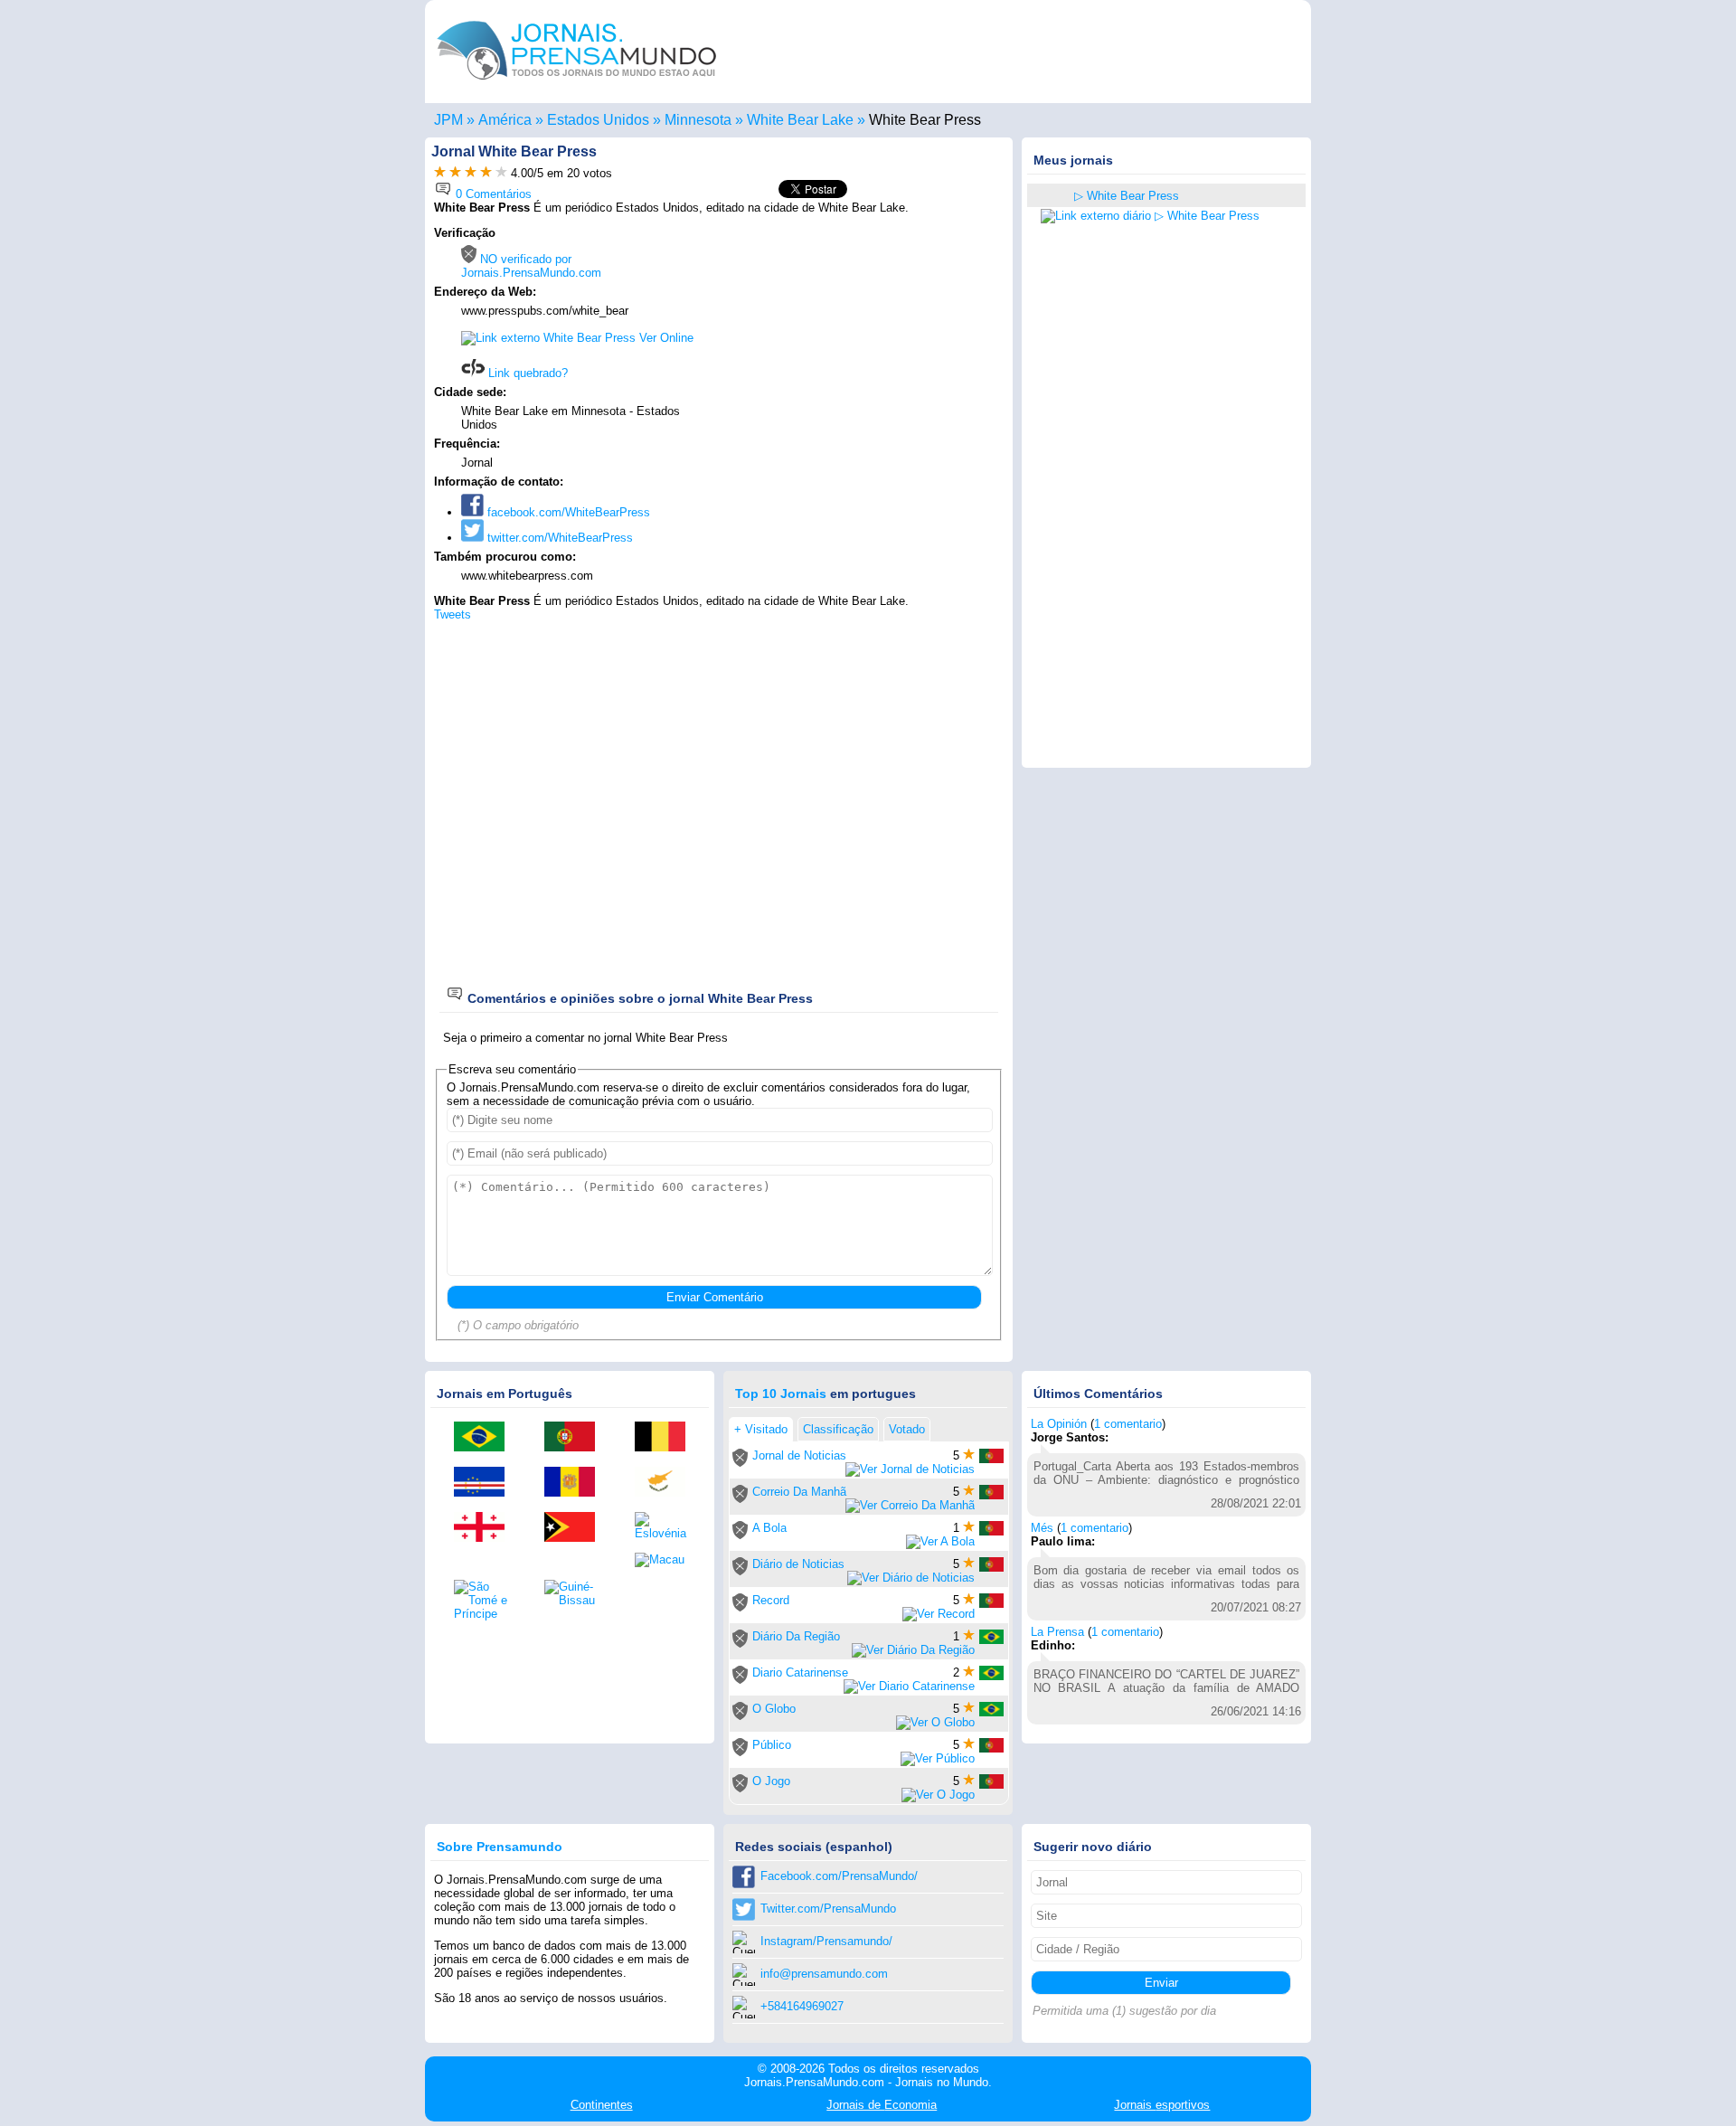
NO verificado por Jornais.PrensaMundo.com (531, 266)
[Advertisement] (852, 341)
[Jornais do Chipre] (666, 1483)
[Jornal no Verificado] (740, 1463)
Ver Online (665, 338)
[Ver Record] (939, 1614)
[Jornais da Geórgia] (486, 1528)
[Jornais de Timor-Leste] (576, 1528)
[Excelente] (501, 173)
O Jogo (771, 1781)
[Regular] (455, 173)
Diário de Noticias (798, 1564)
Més (1042, 1528)
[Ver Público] (938, 1758)
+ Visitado (761, 1429)
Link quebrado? (526, 373)
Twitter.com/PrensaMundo (828, 1909)
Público (772, 1745)
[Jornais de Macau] (666, 1560)
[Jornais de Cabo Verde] (486, 1483)
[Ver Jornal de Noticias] (910, 1469)
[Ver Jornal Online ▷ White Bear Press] (1150, 216)
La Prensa (1057, 1632)
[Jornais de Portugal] (576, 1438)
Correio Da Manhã (799, 1492)
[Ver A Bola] (940, 1541)
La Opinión (1059, 1424)
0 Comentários (492, 194)
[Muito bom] (486, 173)
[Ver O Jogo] (938, 1795)
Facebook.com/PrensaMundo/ (839, 1876)
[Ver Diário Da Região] (913, 1650)
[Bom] (471, 173)
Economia (882, 2105)
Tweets (453, 614)
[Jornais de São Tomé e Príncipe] (486, 1600)
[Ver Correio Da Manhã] (910, 1505)
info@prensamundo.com (824, 1974)
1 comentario (1128, 1424)
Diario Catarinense (800, 1672)
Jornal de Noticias (799, 1455)
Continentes (602, 2105)
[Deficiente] (440, 173)
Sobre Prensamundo (500, 1847)
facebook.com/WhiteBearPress (567, 512)
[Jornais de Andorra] (576, 1483)
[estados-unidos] (1052, 196)
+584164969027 (802, 2006)
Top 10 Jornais (781, 1394)
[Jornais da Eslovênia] (666, 1526)
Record (771, 1600)
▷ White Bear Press (1127, 196)
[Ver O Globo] (935, 1722)
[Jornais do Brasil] (486, 1438)
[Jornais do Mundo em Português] (577, 85)
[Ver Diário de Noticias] (911, 1578)
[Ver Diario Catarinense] (909, 1686)
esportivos (1162, 2105)
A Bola (769, 1528)
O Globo (774, 1709)
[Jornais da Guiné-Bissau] (576, 1593)
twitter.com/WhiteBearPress (558, 538)
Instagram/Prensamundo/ (826, 1941)
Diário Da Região (796, 1636)
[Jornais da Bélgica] (666, 1438)
